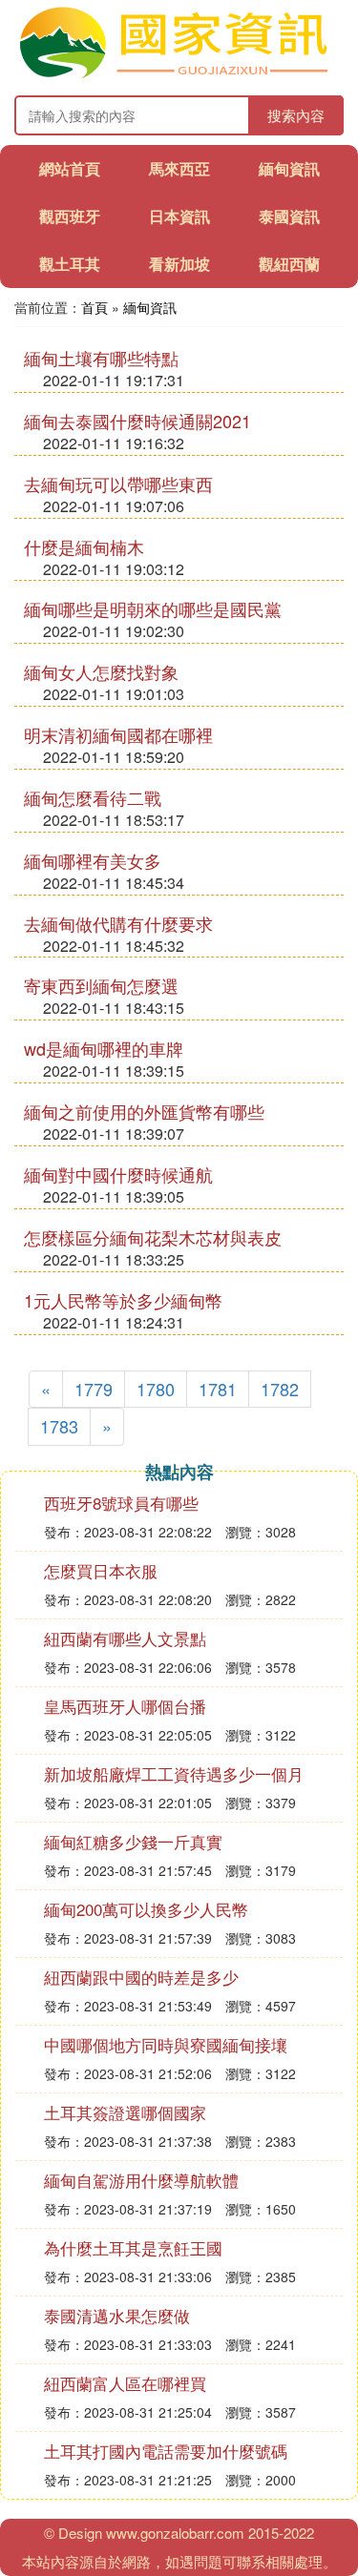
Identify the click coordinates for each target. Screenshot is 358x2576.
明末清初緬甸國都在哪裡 (118, 734)
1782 (280, 1389)
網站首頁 (70, 168)
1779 (94, 1389)
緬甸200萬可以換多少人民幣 (146, 1909)
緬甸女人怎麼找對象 (101, 671)
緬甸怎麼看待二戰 (93, 797)
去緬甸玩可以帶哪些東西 (118, 484)
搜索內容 (296, 115)
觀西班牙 (70, 216)
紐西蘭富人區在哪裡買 (125, 2383)
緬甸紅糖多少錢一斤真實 (133, 1841)
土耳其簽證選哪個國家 (125, 2112)
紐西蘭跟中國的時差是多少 (141, 1977)
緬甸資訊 (289, 168)
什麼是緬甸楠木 (84, 546)
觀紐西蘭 (289, 264)
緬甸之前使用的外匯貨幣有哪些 (144, 1111)
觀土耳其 (70, 264)
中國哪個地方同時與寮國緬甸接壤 (166, 2044)
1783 (59, 1426)
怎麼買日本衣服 (101, 1570)
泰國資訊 (289, 216)
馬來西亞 (179, 168)
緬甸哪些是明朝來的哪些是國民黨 (153, 608)
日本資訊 (179, 216)
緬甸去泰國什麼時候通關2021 (137, 421)
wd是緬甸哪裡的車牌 (104, 1048)
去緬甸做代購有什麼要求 (118, 923)
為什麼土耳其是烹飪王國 (133, 2247)
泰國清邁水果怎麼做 (117, 2315)
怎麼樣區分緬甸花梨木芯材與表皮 (153, 1237)
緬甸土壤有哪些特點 (101, 358)
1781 (218, 1389)
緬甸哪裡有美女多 (93, 860)
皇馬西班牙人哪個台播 (125, 1706)
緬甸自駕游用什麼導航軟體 (141, 2180)
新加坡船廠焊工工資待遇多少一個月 (174, 1773)
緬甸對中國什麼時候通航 (118, 1174)
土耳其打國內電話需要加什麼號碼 (166, 2451)
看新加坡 (179, 264)
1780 (156, 1389)
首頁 (95, 307)
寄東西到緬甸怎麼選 (101, 985)
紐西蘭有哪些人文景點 (125, 1638)
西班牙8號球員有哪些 (121, 1503)
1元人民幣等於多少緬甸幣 (123, 1300)
